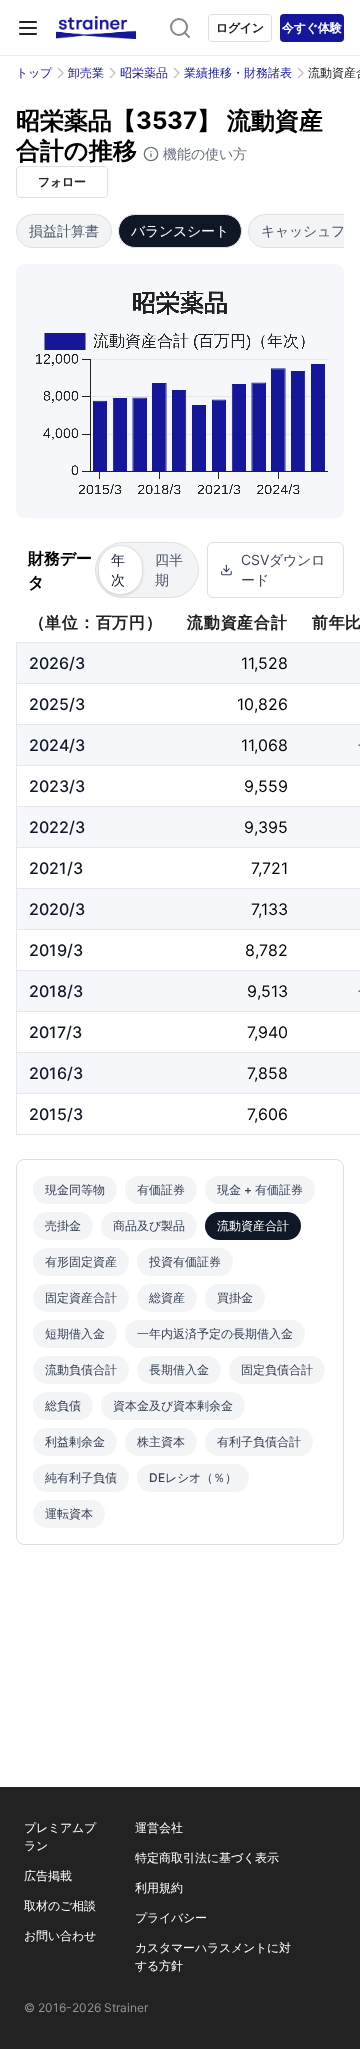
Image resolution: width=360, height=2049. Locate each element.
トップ (34, 72)
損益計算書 (64, 230)
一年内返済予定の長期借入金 (215, 1333)
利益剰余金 (75, 1441)
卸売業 (86, 72)
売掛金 (63, 1225)
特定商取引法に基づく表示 (207, 1857)
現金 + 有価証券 (260, 1189)
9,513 (267, 991)
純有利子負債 (81, 1477)
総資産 (167, 1297)
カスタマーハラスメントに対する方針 (213, 1956)
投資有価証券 (185, 1261)
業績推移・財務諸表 (238, 72)
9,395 (266, 827)
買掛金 (235, 1297)
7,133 (269, 909)
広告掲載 (48, 1875)
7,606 (267, 1114)
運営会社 (159, 1827)
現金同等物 (75, 1189)
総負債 (63, 1405)
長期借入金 (179, 1369)
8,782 (266, 950)
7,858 (267, 1073)
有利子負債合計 (259, 1441)
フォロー (62, 181)
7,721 (269, 868)
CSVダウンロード (283, 569)
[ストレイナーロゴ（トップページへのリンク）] (96, 28)
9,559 (266, 786)
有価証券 (161, 1189)
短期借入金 (75, 1333)
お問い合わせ (60, 1935)
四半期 (169, 569)
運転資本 (69, 1513)
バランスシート (180, 230)
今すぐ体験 (312, 27)
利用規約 (159, 1887)
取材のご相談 (60, 1905)
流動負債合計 (81, 1369)
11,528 (264, 663)
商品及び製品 (149, 1225)
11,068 (264, 745)
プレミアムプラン (60, 1836)
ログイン (240, 27)
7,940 (267, 1032)
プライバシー (171, 1917)
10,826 (262, 704)
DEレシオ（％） (193, 1477)
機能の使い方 (203, 153)
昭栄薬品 (144, 72)
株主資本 (161, 1441)
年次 (118, 569)
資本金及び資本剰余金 (173, 1405)
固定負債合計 (277, 1369)
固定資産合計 (81, 1297)
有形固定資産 (81, 1261)
